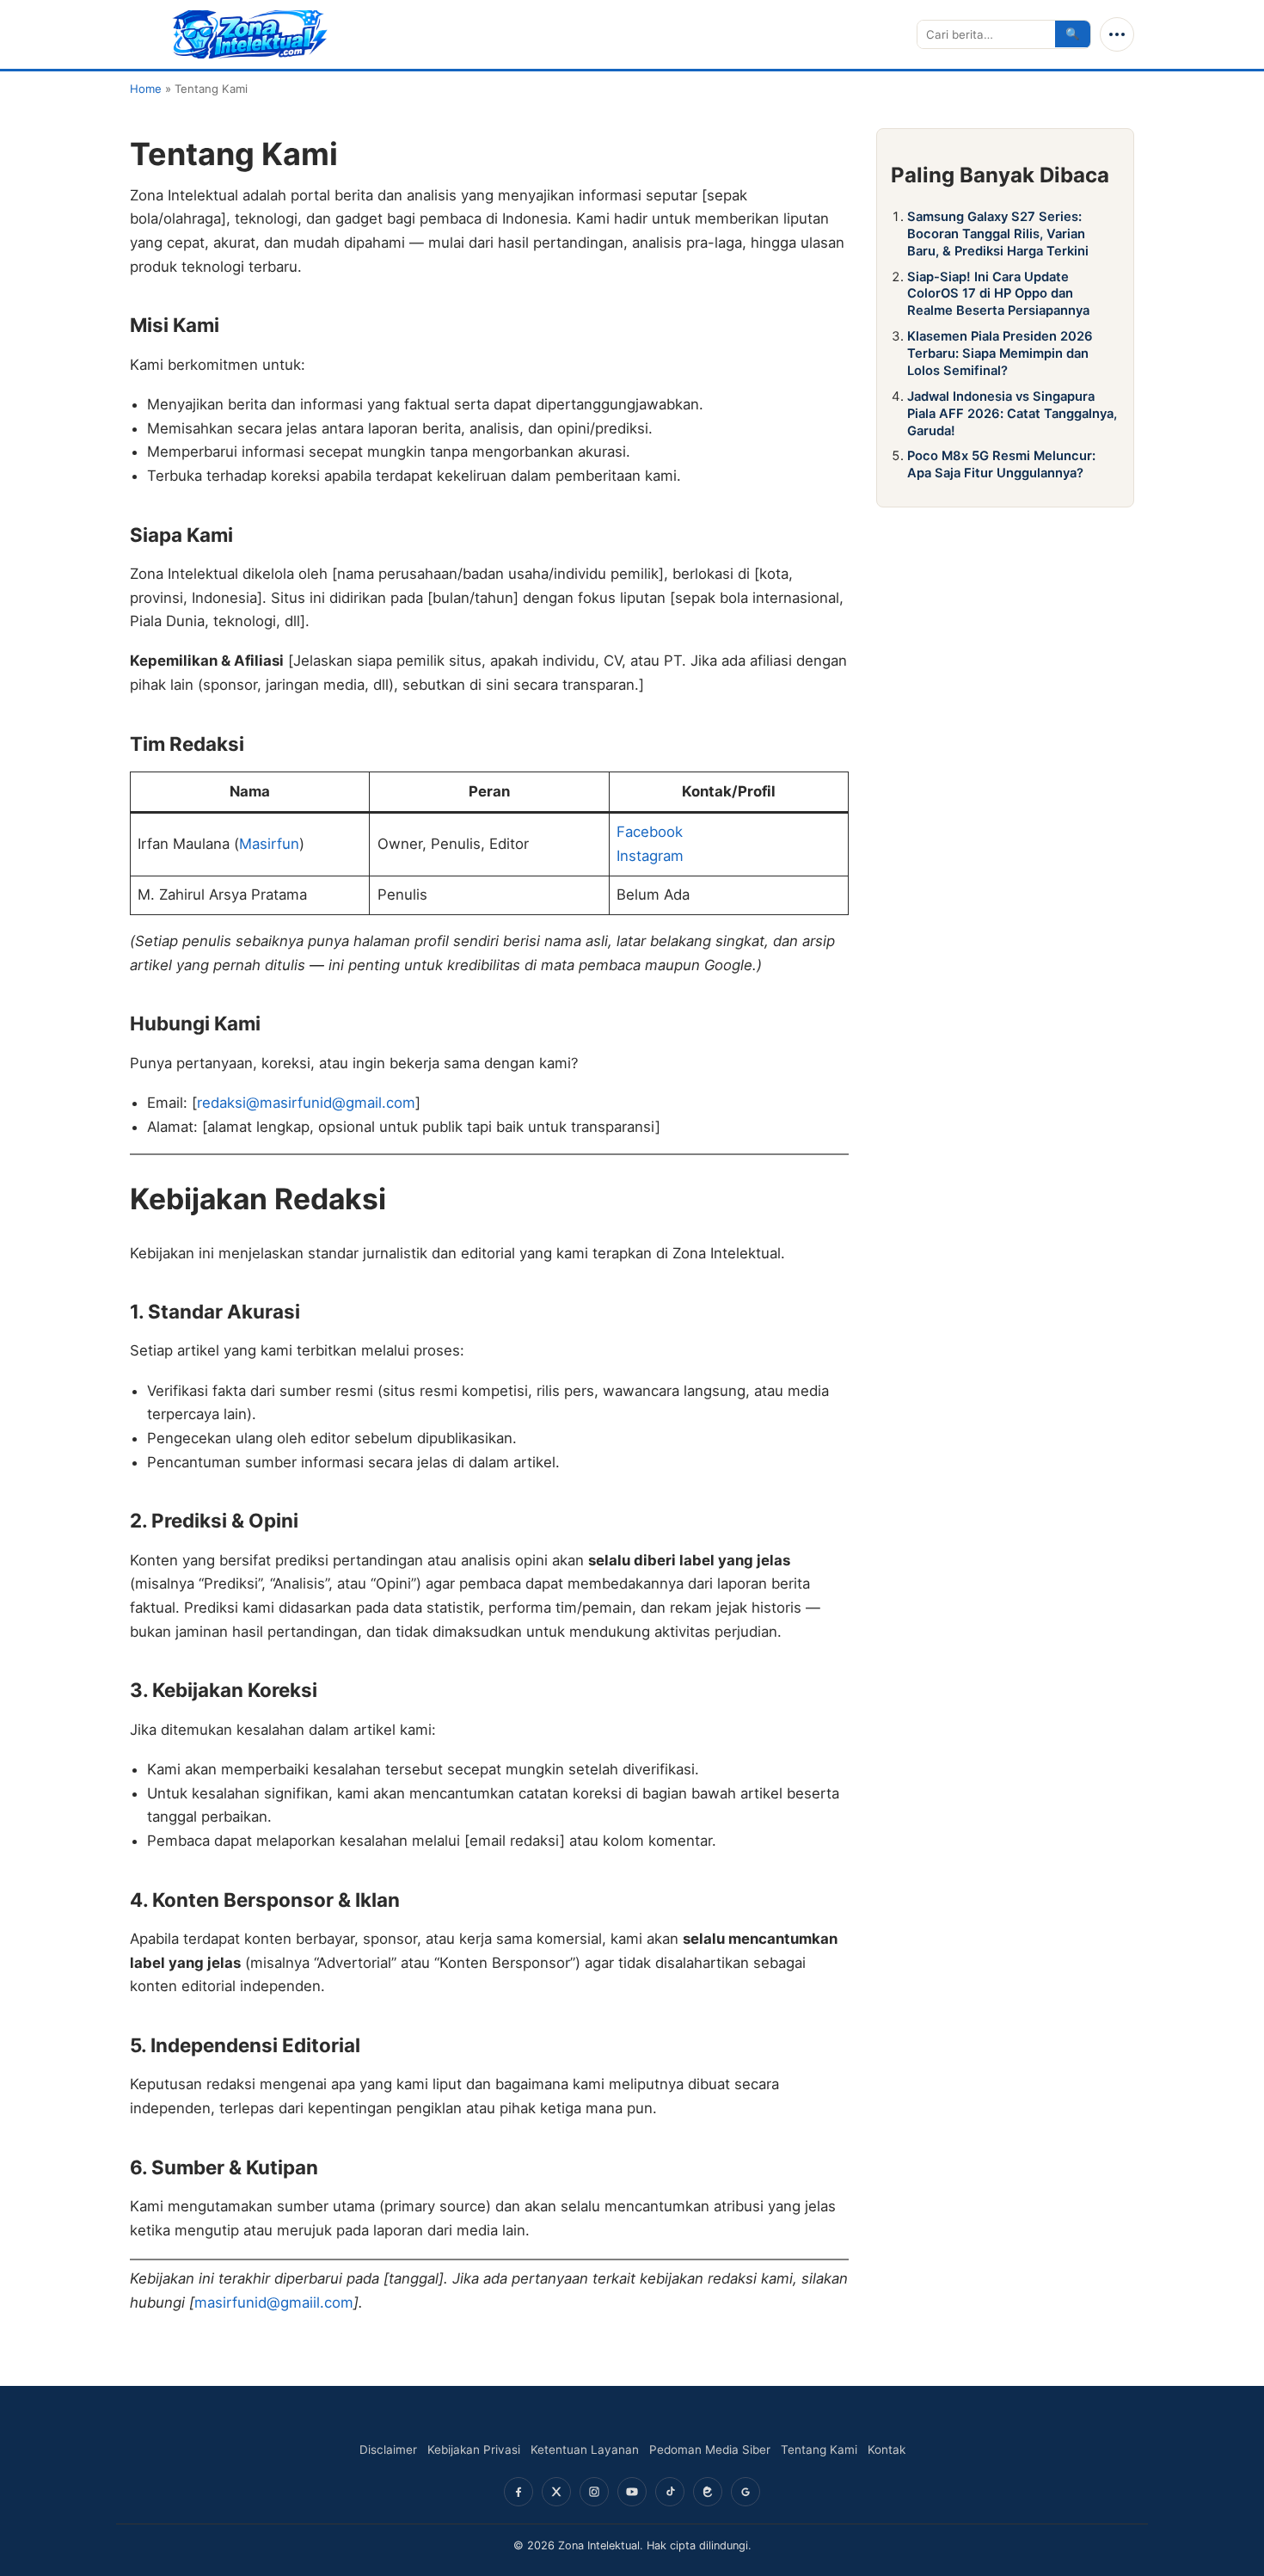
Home (146, 89)
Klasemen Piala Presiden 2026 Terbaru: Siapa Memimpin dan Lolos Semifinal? (1000, 354)
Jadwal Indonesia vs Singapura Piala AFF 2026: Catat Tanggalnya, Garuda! (1012, 414)
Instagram (650, 856)
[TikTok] (670, 2492)
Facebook (650, 832)
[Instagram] (594, 2492)
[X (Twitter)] (556, 2492)
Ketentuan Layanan (585, 2450)
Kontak (887, 2450)
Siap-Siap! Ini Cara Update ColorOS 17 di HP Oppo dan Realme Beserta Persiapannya (998, 294)
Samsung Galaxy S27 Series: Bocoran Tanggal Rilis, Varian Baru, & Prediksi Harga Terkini (998, 234)
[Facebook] (518, 2492)
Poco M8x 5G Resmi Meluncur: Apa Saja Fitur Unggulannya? (1001, 464)
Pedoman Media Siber (710, 2450)
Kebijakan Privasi (474, 2450)
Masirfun (269, 844)
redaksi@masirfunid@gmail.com (306, 1103)
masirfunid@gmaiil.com (274, 2302)
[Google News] (746, 2492)
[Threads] (708, 2492)
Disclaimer (388, 2450)
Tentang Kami (819, 2450)
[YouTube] (632, 2492)
